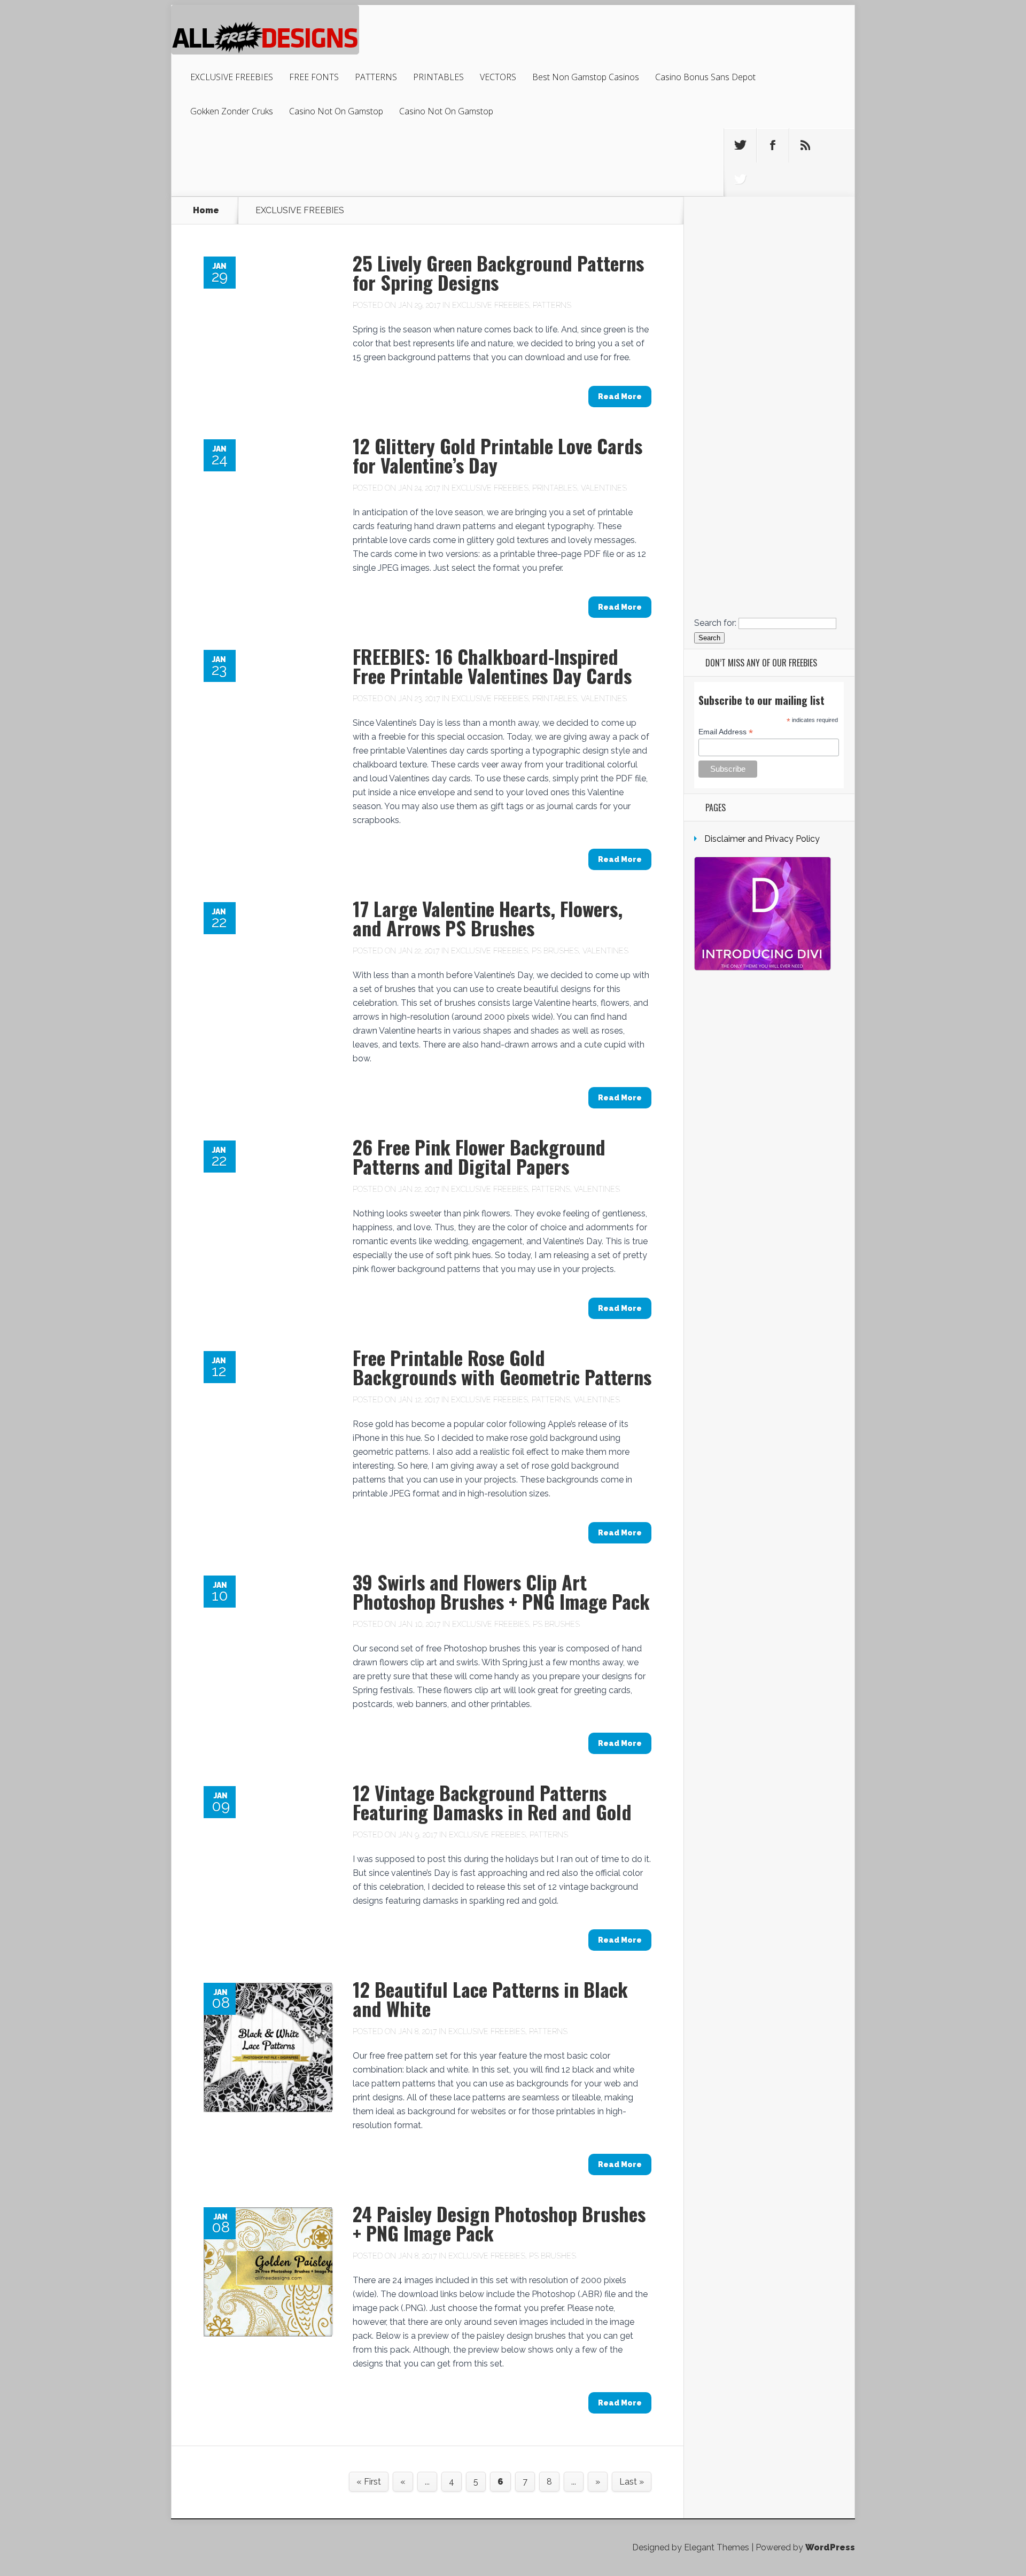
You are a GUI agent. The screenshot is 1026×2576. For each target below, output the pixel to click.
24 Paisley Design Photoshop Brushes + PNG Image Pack (499, 2223)
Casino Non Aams (769, 601)
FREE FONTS (314, 77)
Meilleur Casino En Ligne (769, 362)
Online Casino (769, 242)
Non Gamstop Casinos (769, 336)
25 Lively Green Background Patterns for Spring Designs (498, 272)
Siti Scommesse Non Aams (769, 473)
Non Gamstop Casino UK (769, 285)
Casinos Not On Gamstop (769, 302)
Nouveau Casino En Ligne (769, 490)
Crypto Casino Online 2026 (769, 558)
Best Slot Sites (769, 344)
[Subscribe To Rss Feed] (805, 145)
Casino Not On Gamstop (336, 111)
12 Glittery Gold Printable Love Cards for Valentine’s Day (498, 455)
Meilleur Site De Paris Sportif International (769, 498)
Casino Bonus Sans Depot (705, 77)
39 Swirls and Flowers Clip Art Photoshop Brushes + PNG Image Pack (501, 1591)
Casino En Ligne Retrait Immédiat (769, 610)
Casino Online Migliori (769, 430)
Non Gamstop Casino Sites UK (769, 396)
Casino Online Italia (769, 533)
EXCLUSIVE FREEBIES (232, 77)
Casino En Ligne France (769, 421)
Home (206, 211)
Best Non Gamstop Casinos (586, 77)
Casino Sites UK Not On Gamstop (769, 387)
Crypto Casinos (769, 439)
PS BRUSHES (555, 951)
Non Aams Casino (769, 327)
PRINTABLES (438, 77)
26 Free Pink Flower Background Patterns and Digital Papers (479, 1156)
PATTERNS (376, 77)
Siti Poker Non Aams (769, 584)
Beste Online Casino (769, 370)
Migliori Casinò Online (769, 567)
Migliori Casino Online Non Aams (769, 404)
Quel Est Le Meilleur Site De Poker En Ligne (769, 541)
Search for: (715, 623)
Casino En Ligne (769, 267)
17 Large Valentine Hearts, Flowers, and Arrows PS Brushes (488, 918)
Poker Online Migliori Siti (769, 575)
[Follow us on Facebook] (773, 145)
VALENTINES (604, 488)
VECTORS (498, 77)
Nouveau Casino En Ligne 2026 (769, 550)
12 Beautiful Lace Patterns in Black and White (490, 1999)
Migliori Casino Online (769, 447)
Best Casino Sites (769, 353)
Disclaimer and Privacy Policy (762, 839)
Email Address (726, 732)
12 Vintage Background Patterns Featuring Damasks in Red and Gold (492, 1802)
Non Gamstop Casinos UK (769, 250)
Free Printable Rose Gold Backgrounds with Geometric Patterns (502, 1367)
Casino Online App (769, 464)
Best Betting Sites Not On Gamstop (769, 233)
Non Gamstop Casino (769, 216)
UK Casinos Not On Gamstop (769, 225)
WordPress (830, 2547)
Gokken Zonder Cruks (232, 111)
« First (369, 2482)
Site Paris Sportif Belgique (769, 456)
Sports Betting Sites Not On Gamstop (769, 276)
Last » (632, 2482)
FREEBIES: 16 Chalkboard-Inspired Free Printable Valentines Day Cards (492, 666)
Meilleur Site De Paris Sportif (769, 592)
